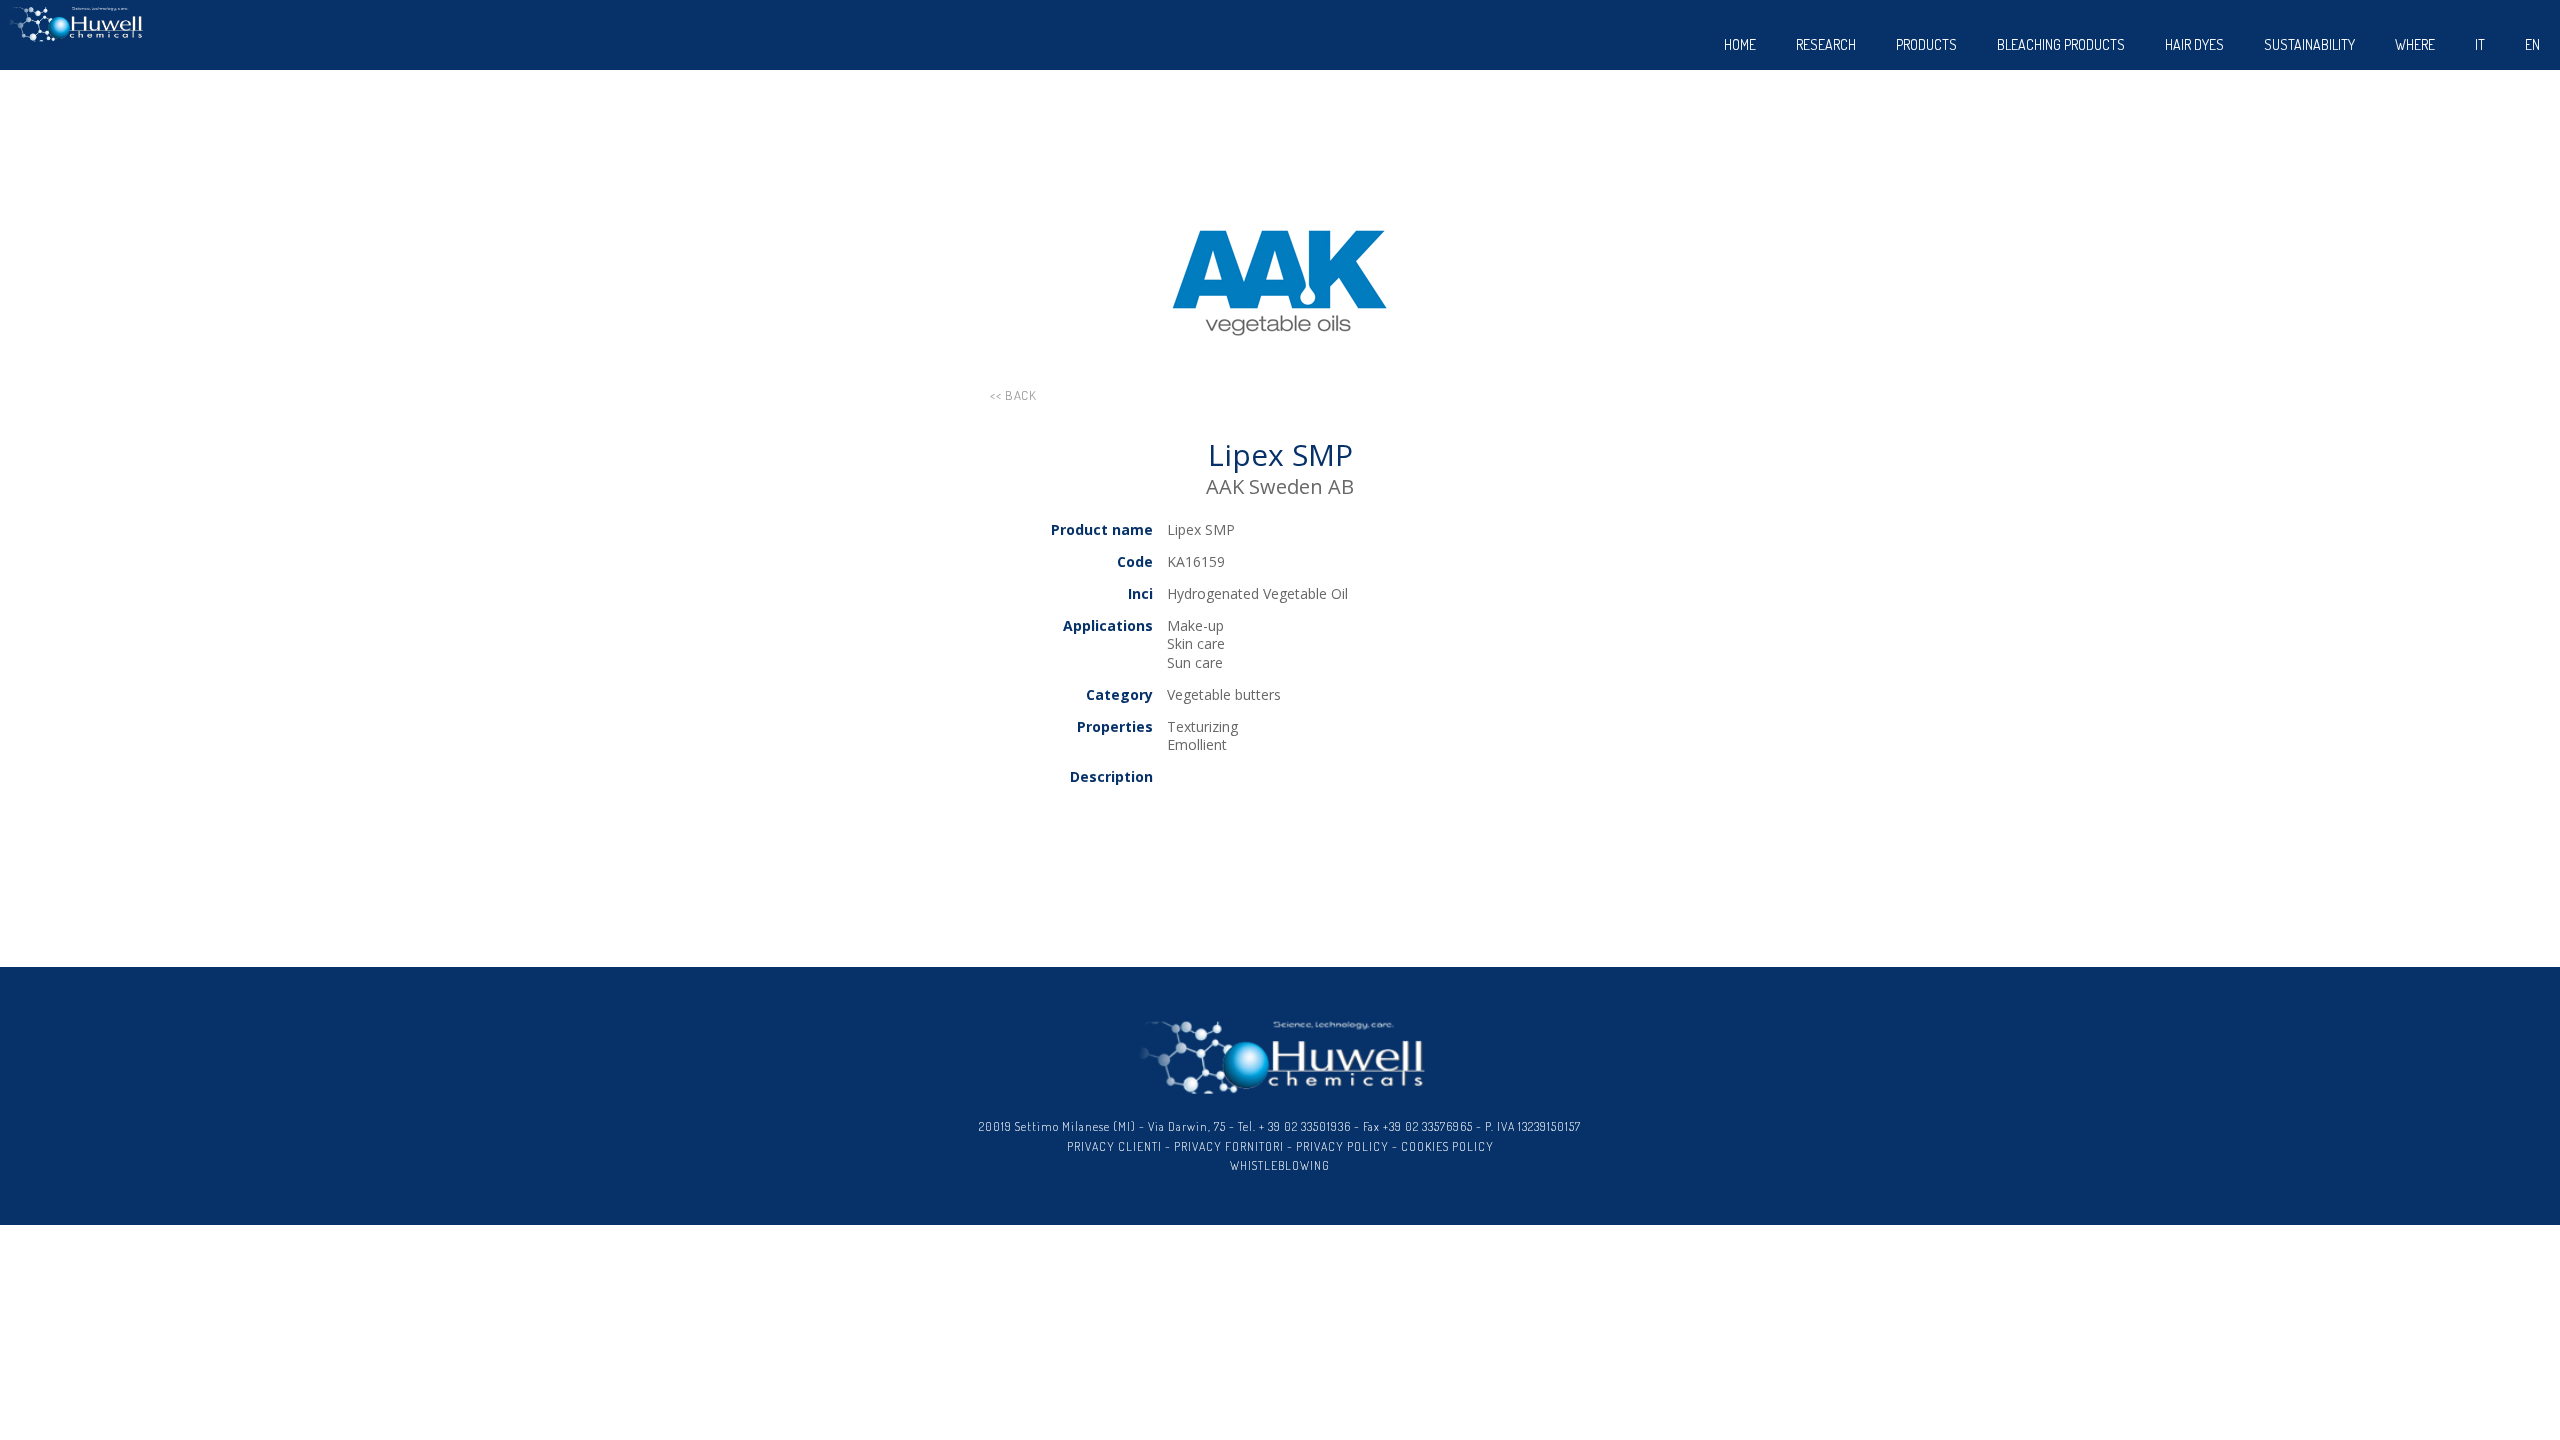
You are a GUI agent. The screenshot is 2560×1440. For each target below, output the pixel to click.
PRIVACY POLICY (1342, 1146)
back (1021, 395)
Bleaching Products (2061, 44)
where (2415, 44)
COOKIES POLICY (1447, 1146)
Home (1740, 44)
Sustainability (2309, 44)
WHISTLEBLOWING (1280, 1165)
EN (2532, 44)
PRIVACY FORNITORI (1229, 1146)
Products (1926, 44)
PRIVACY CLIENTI (1114, 1146)
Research (1826, 44)
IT (2480, 44)
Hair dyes (2194, 44)
